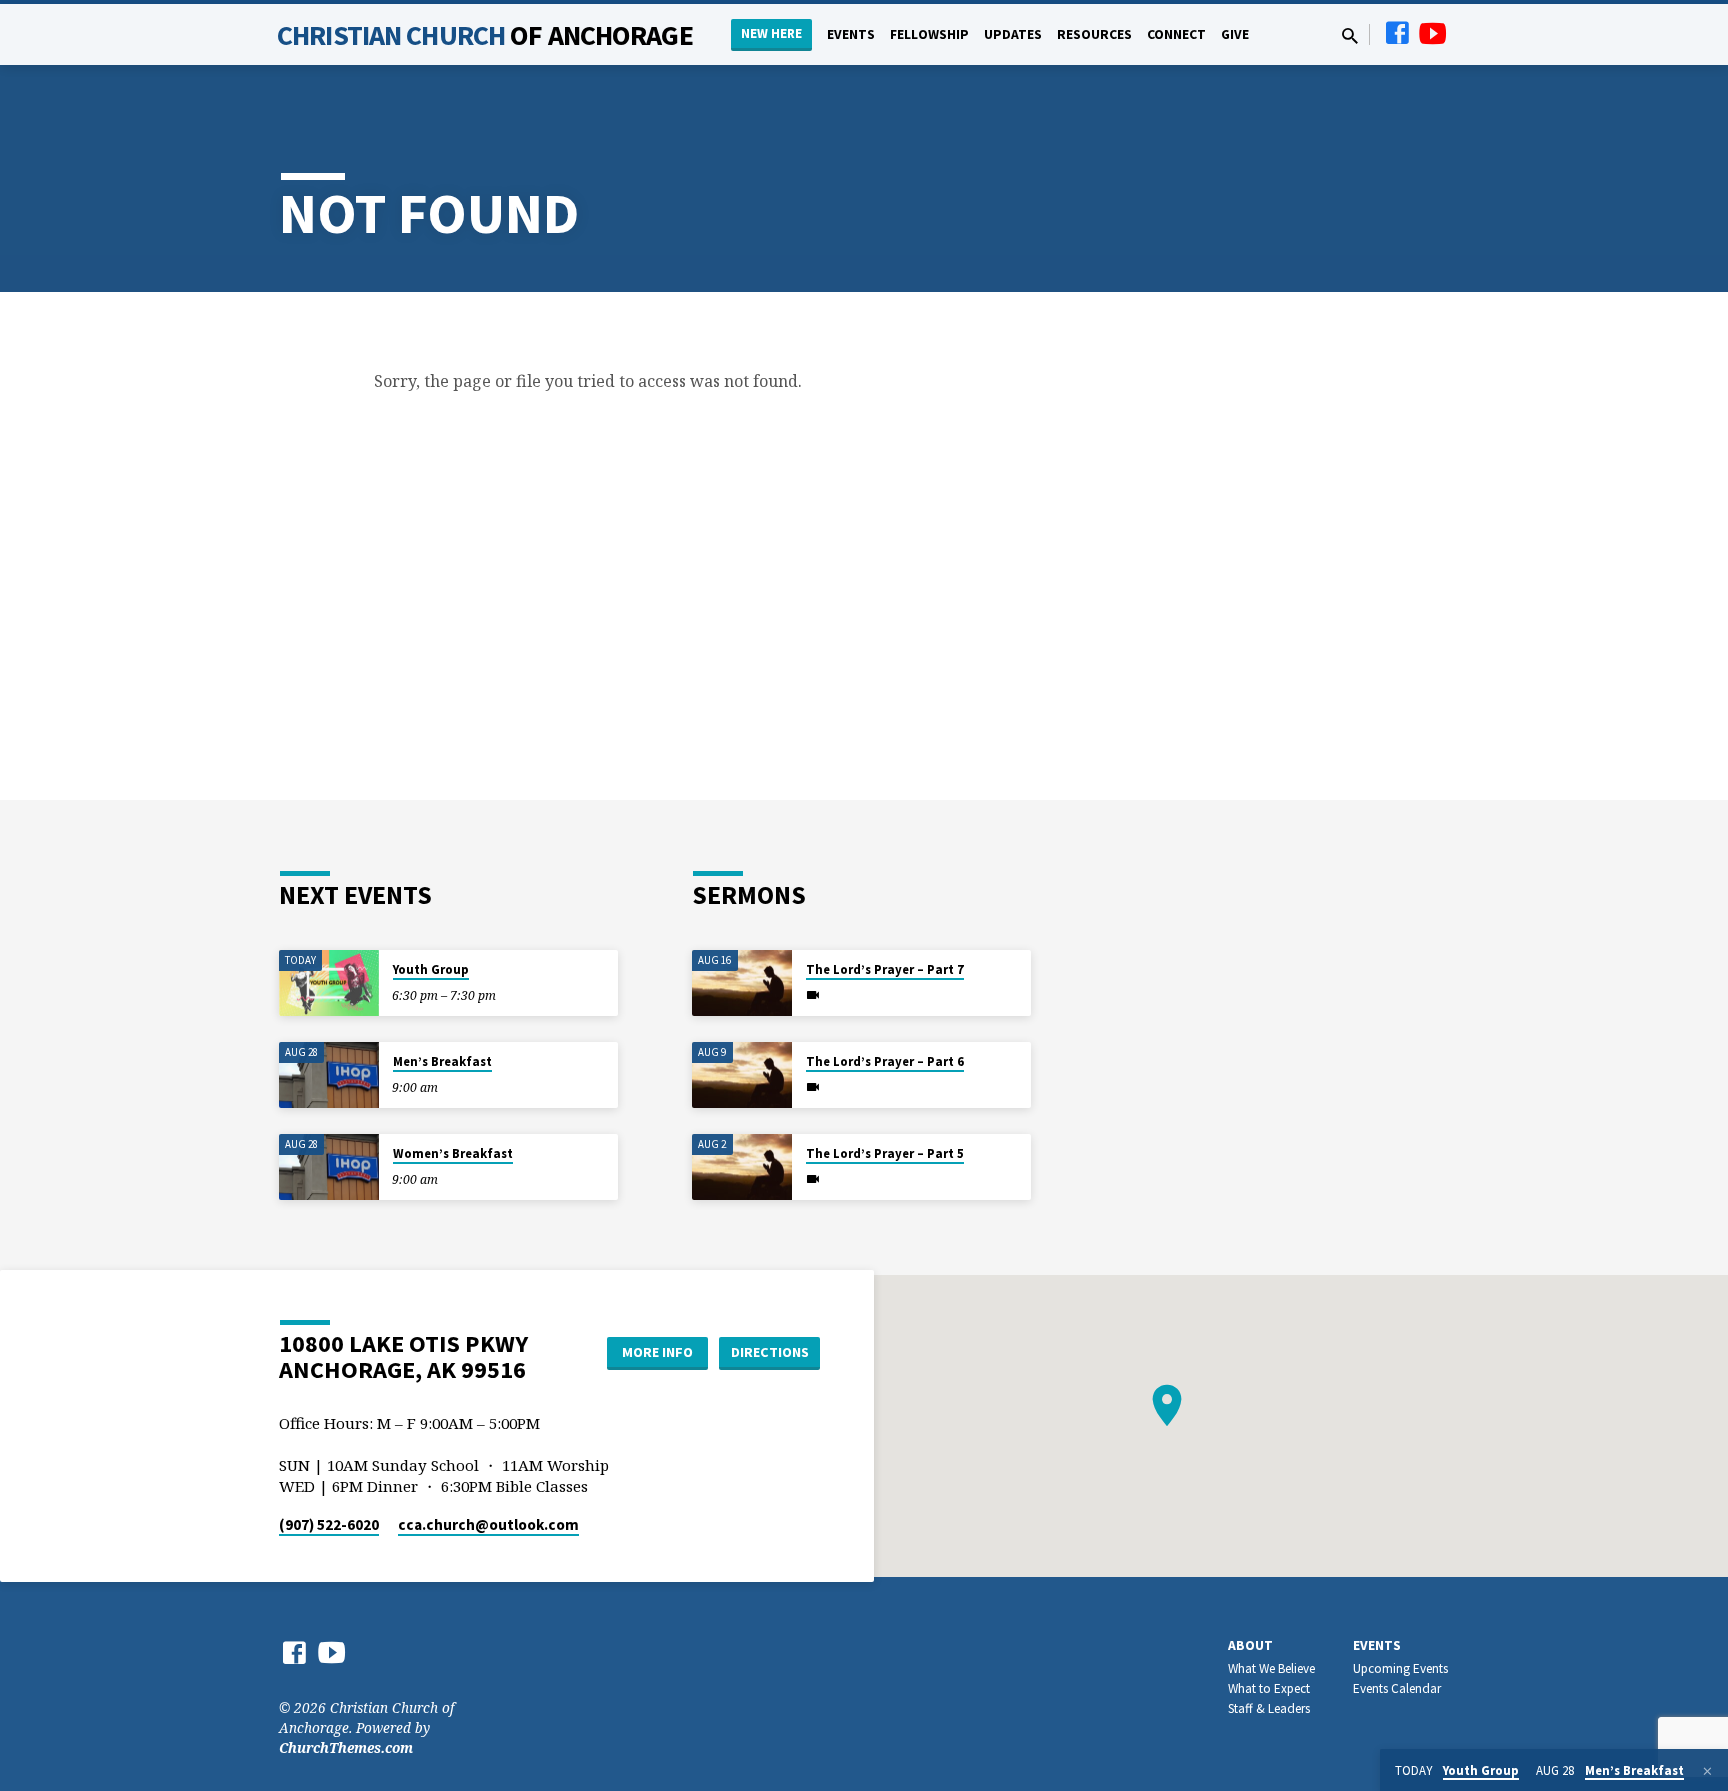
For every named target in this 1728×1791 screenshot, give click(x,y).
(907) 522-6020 (329, 1524)
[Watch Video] (813, 995)
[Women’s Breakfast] (329, 1167)
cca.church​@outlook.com (488, 1524)
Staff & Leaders (1269, 1708)
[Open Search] (1350, 35)
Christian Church (485, 35)
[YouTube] (1433, 32)
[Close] (1707, 1771)
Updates (1013, 34)
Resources (1094, 34)
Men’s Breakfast (442, 1061)
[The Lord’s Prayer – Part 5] (742, 1167)
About (1250, 1645)
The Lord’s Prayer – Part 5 (885, 1153)
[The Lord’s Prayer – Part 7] (742, 983)
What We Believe (1271, 1668)
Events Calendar (1397, 1688)
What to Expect (1269, 1688)
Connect (1176, 34)
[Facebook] (1397, 32)
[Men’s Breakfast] (329, 1075)
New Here (771, 33)
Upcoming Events (1400, 1668)
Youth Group (431, 969)
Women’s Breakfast (453, 1153)
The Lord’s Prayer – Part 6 (885, 1061)
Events (851, 34)
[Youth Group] (329, 983)
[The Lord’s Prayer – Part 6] (742, 1075)
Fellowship (929, 34)
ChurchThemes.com (346, 1747)
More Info (657, 1352)
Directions (770, 1352)
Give (1235, 34)
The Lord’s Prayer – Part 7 (885, 969)
